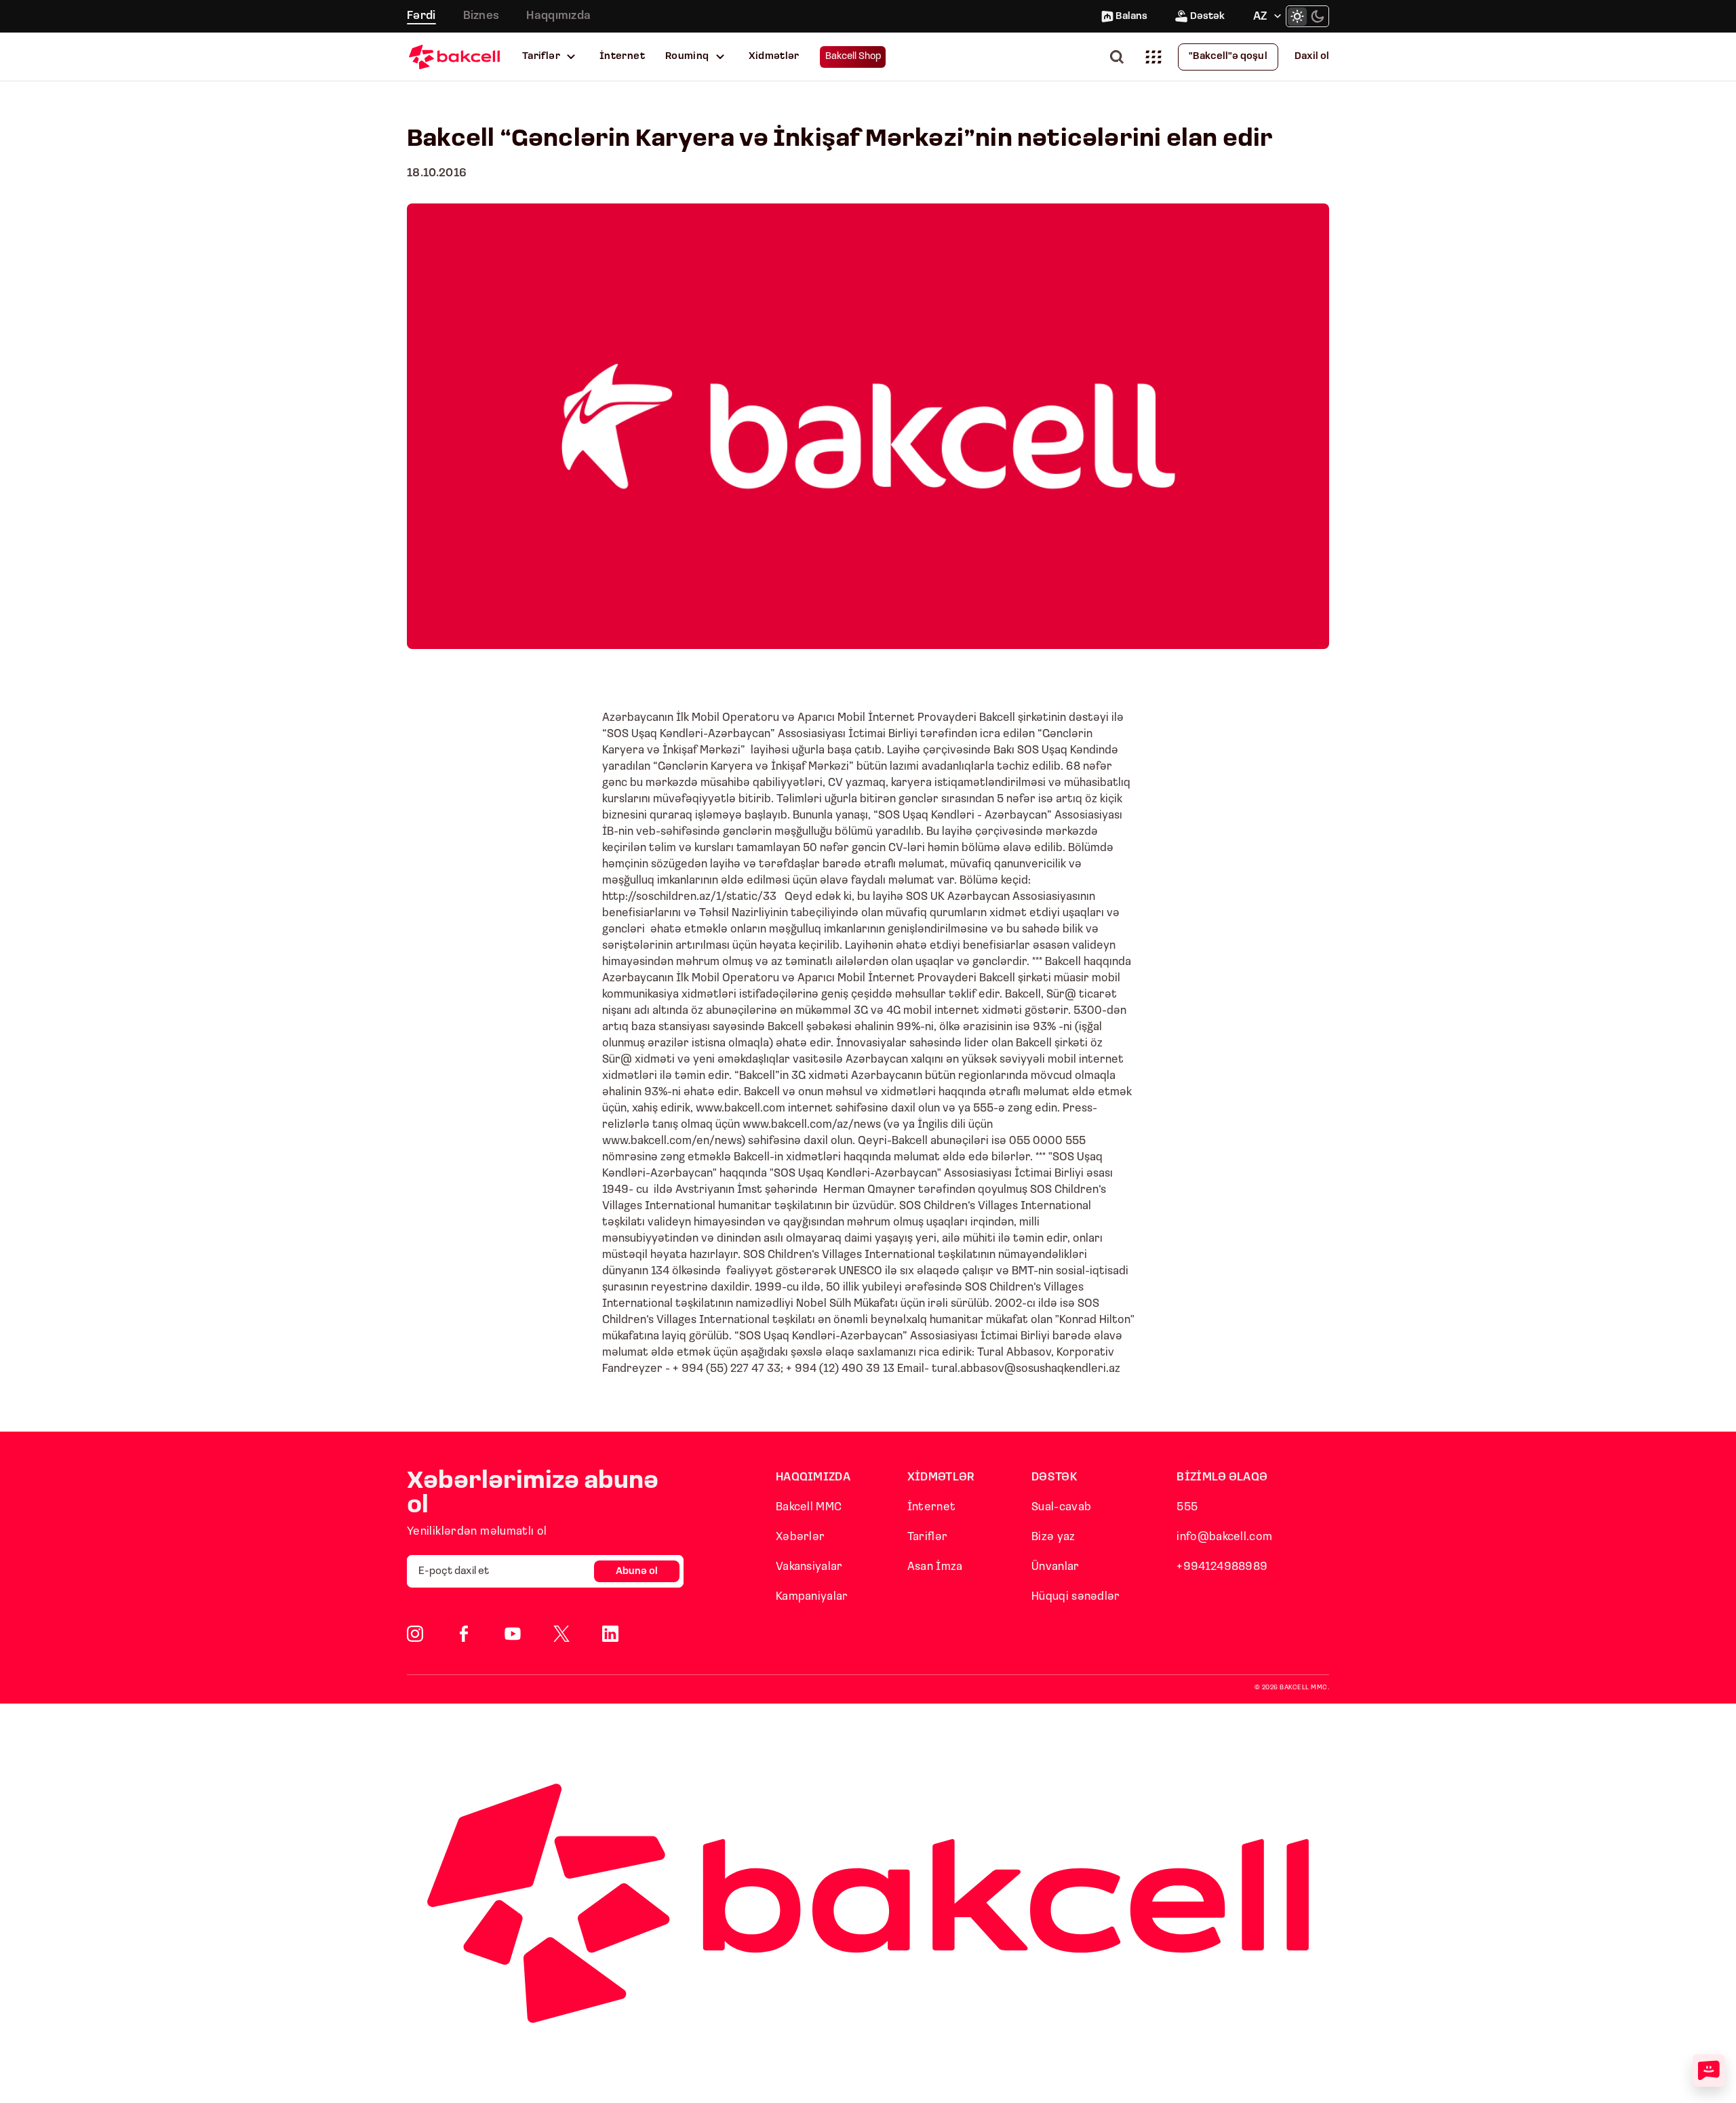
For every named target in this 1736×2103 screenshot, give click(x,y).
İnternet (622, 57)
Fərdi (421, 16)
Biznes (481, 16)
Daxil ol (1312, 57)
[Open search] (1120, 57)
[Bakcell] (454, 57)
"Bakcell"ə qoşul (1228, 57)
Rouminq (687, 57)
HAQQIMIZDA (813, 1477)
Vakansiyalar (809, 1567)
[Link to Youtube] (513, 1634)
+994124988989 (1222, 1567)
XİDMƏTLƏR (941, 1477)
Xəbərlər (800, 1537)
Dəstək (1207, 17)
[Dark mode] (1318, 16)
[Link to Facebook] (464, 1634)
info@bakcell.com (1224, 1537)
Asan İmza (935, 1567)
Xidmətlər (774, 57)
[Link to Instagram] (415, 1634)
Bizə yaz (1053, 1537)
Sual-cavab (1061, 1507)
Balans (1131, 17)
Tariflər (541, 57)
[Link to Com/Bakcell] (561, 1634)
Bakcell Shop (853, 57)
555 (1187, 1507)
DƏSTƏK (1054, 1477)
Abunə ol (637, 1572)
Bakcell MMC (809, 1507)
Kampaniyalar (812, 1597)
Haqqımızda (558, 16)
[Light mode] (1297, 16)
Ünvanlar (1055, 1567)
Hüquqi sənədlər (1076, 1597)
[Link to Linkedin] (610, 1634)
